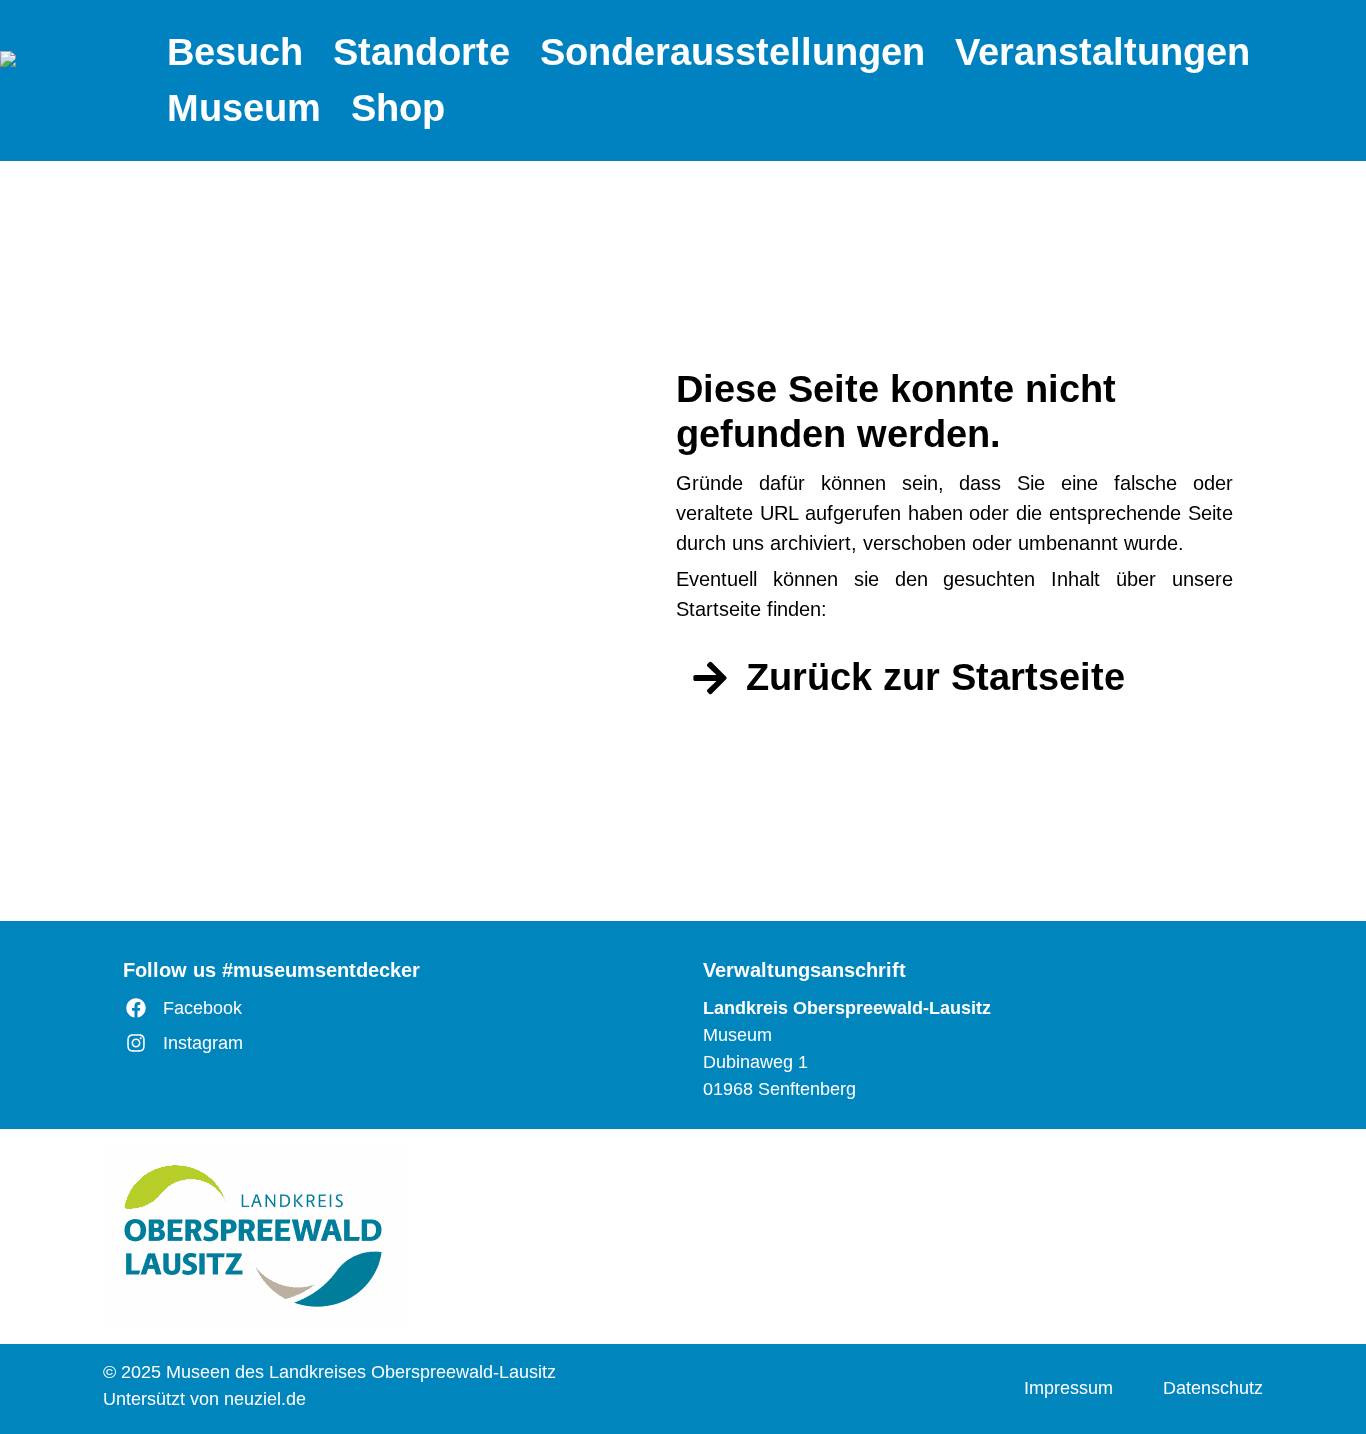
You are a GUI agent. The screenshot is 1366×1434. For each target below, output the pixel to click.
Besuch (235, 52)
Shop (398, 108)
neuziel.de (265, 1399)
